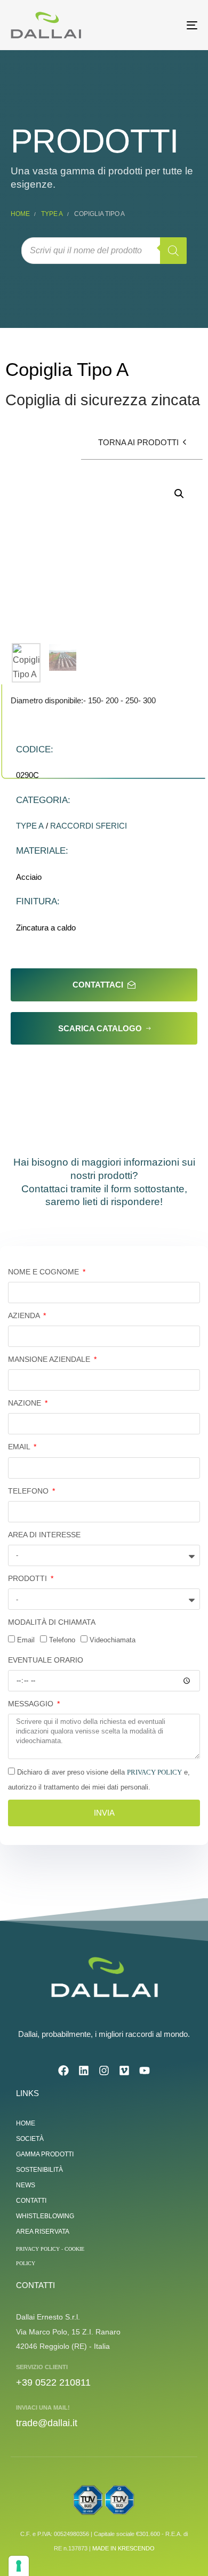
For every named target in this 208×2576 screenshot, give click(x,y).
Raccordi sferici (89, 826)
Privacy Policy (154, 1772)
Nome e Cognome (45, 1272)
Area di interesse (44, 1535)
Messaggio (32, 1704)
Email (20, 1447)
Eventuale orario (46, 1660)
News (26, 2185)
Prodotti (29, 1578)
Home (20, 214)
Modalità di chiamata (52, 1622)
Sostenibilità (39, 2170)
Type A (52, 214)
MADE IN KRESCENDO (123, 2548)
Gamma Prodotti (45, 2154)
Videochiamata (113, 1640)
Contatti (31, 2201)
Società (30, 2139)
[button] (179, 494)
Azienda (25, 1315)
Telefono (29, 1491)
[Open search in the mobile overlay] (104, 251)
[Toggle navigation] (166, 25)
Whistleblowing (45, 2216)
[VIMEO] (124, 2071)
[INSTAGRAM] (104, 2071)
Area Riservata (43, 2232)
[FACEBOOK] (63, 2071)
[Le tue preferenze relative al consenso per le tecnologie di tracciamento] (19, 2566)
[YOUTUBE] (145, 2071)
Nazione (26, 1403)
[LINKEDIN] (84, 2071)
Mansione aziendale (50, 1359)
